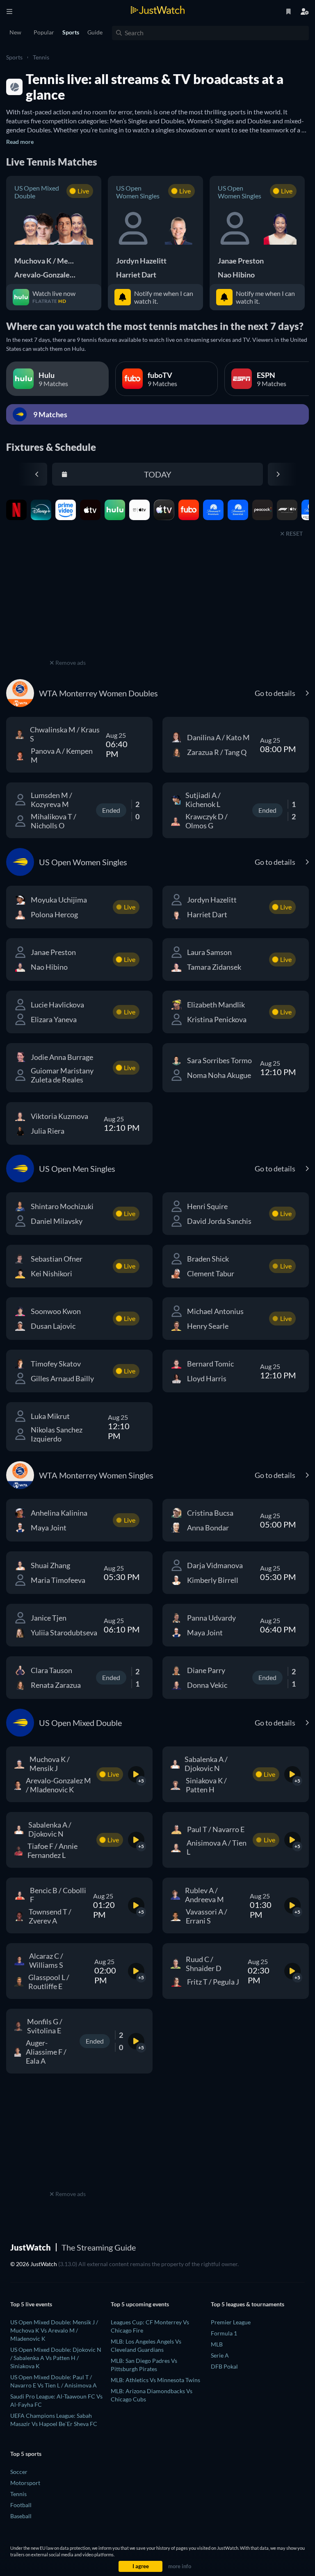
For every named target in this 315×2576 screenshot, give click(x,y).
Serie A (220, 2355)
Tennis (41, 57)
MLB (217, 2344)
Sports (14, 57)
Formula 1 (224, 2333)
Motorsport (25, 2483)
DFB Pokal (224, 2366)
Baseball (21, 2516)
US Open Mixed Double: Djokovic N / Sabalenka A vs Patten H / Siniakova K (56, 2358)
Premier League (231, 2322)
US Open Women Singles (138, 192)
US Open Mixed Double (37, 192)
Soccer (19, 2472)
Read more (20, 142)
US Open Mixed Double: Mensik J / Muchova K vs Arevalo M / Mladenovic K (54, 2330)
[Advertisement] (68, 606)
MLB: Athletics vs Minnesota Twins (155, 2380)
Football (21, 2505)
